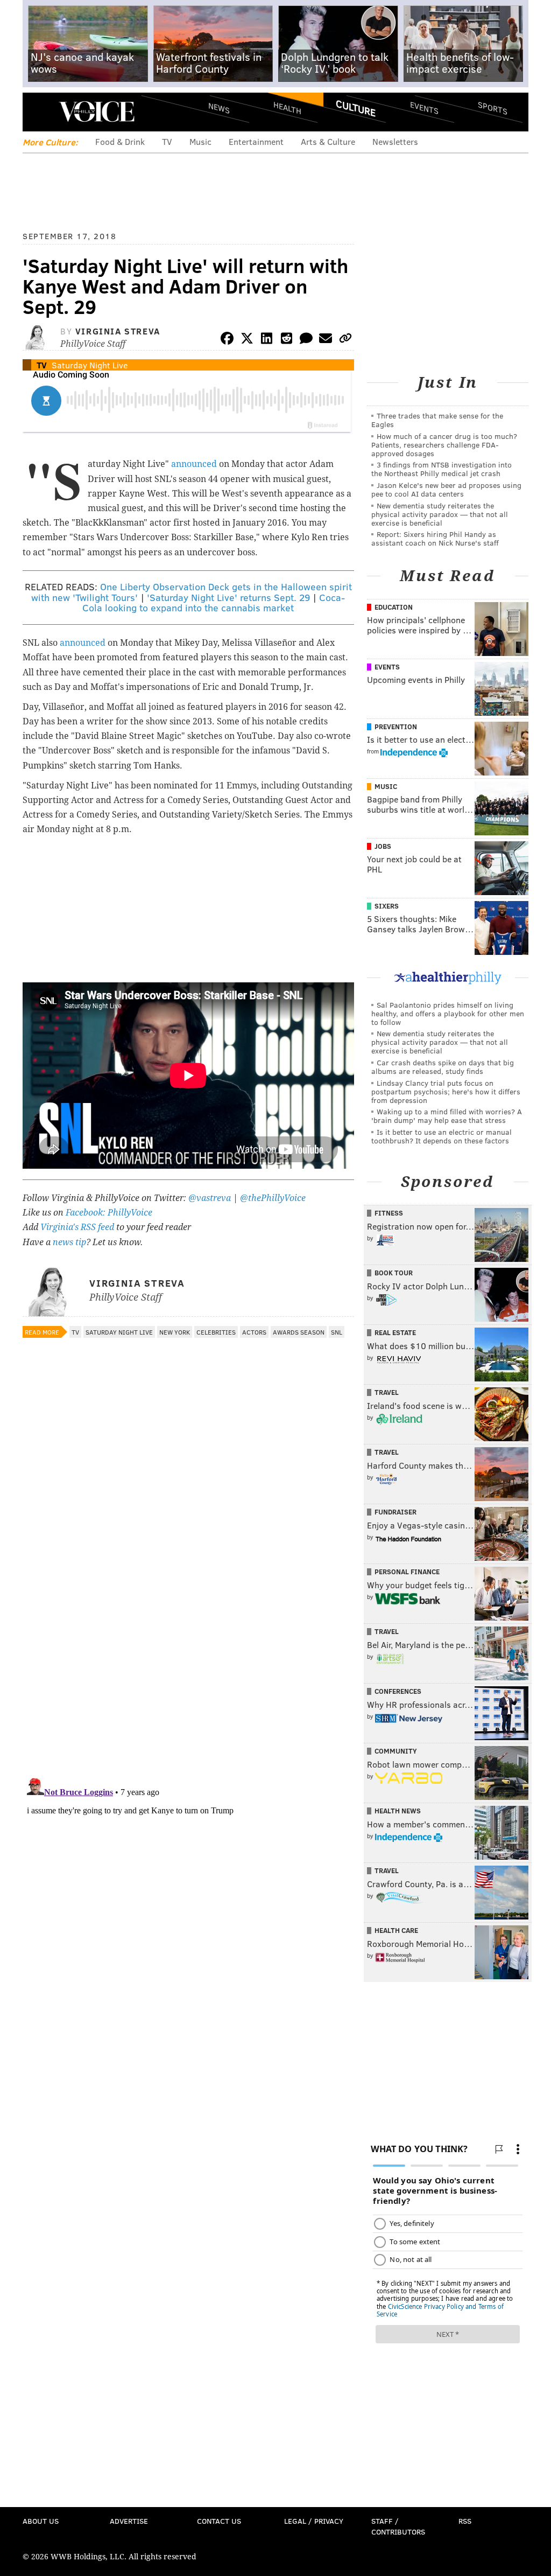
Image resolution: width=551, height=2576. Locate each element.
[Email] (326, 340)
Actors (254, 1332)
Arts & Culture (328, 141)
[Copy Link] (345, 340)
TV (167, 141)
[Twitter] (247, 340)
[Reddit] (286, 340)
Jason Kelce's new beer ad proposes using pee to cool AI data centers (446, 489)
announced (194, 464)
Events (424, 108)
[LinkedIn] (267, 340)
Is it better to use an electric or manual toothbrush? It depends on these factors (441, 1136)
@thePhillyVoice (273, 1198)
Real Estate (395, 1332)
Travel (387, 1392)
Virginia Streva (118, 331)
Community (396, 1751)
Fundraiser (395, 1512)
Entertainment (256, 141)
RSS (465, 2521)
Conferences (398, 1691)
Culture (356, 108)
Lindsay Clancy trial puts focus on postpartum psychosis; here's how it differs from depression (446, 1091)
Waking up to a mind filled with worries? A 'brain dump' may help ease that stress (447, 1116)
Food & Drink (120, 141)
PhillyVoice (97, 111)
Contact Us (219, 2521)
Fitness (389, 1213)
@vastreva (210, 1198)
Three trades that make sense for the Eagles (437, 420)
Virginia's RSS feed (77, 1227)
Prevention (396, 727)
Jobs (383, 846)
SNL (337, 1332)
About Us (41, 2521)
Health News (398, 1811)
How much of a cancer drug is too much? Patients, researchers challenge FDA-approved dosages (444, 445)
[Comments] (306, 340)
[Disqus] (188, 1630)
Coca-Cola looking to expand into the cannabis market (214, 603)
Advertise (129, 2521)
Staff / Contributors (398, 2526)
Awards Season (299, 1332)
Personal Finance (407, 1572)
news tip (69, 1242)
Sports (493, 108)
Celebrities (216, 1332)
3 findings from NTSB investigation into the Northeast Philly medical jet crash (441, 469)
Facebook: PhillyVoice (109, 1213)
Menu (40, 112)
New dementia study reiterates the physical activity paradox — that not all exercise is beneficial (440, 514)
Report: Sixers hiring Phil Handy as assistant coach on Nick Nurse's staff (435, 538)
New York (175, 1332)
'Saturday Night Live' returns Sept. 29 (228, 597)
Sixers (387, 906)
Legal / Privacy (314, 2521)
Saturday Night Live (90, 365)
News (219, 108)
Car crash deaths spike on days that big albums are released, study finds (443, 1067)
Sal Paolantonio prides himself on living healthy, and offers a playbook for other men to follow (448, 1013)
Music (200, 141)
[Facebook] (227, 340)
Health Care (396, 1930)
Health (287, 108)
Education (394, 607)
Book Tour (394, 1273)
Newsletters (395, 141)
